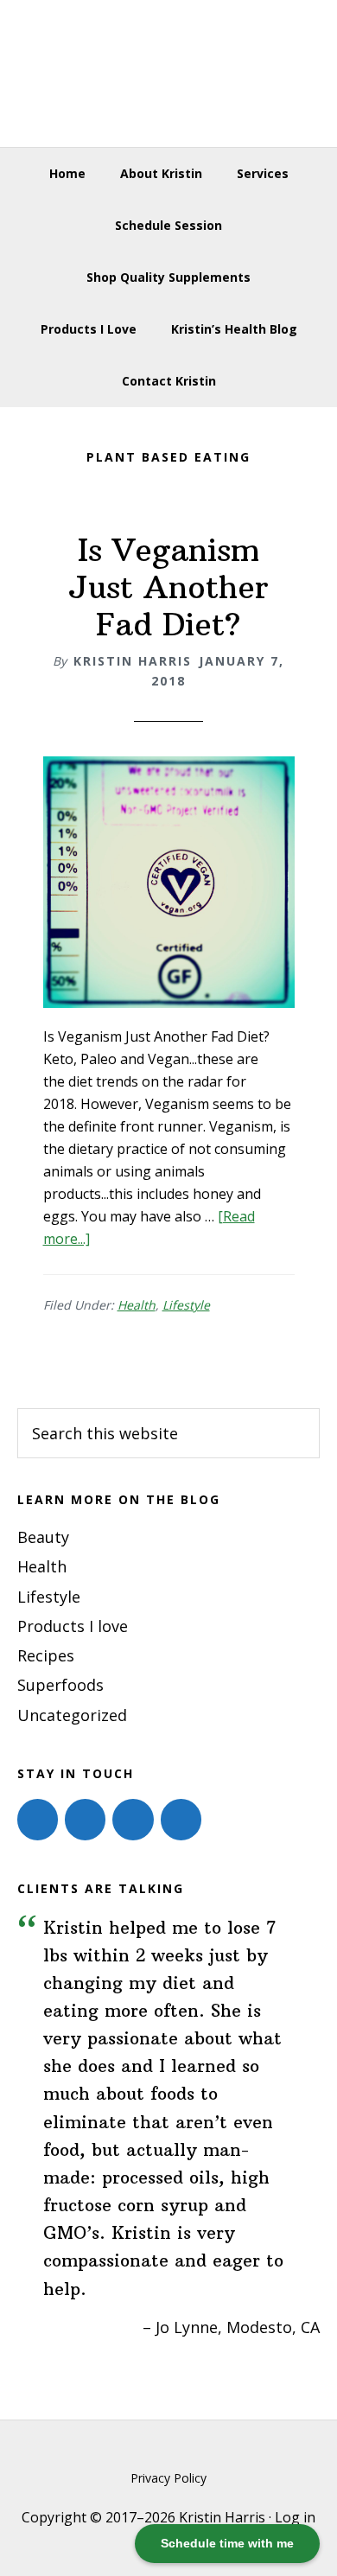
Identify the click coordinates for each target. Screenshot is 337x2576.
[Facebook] (38, 1820)
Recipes (46, 1655)
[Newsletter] (181, 1820)
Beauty (43, 1537)
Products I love (73, 1626)
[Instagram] (85, 1820)
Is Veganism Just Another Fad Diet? (168, 587)
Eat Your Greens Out (169, 73)
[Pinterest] (133, 1820)
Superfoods (60, 1685)
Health (137, 1305)
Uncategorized (72, 1715)
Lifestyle (186, 1305)
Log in (295, 2517)
